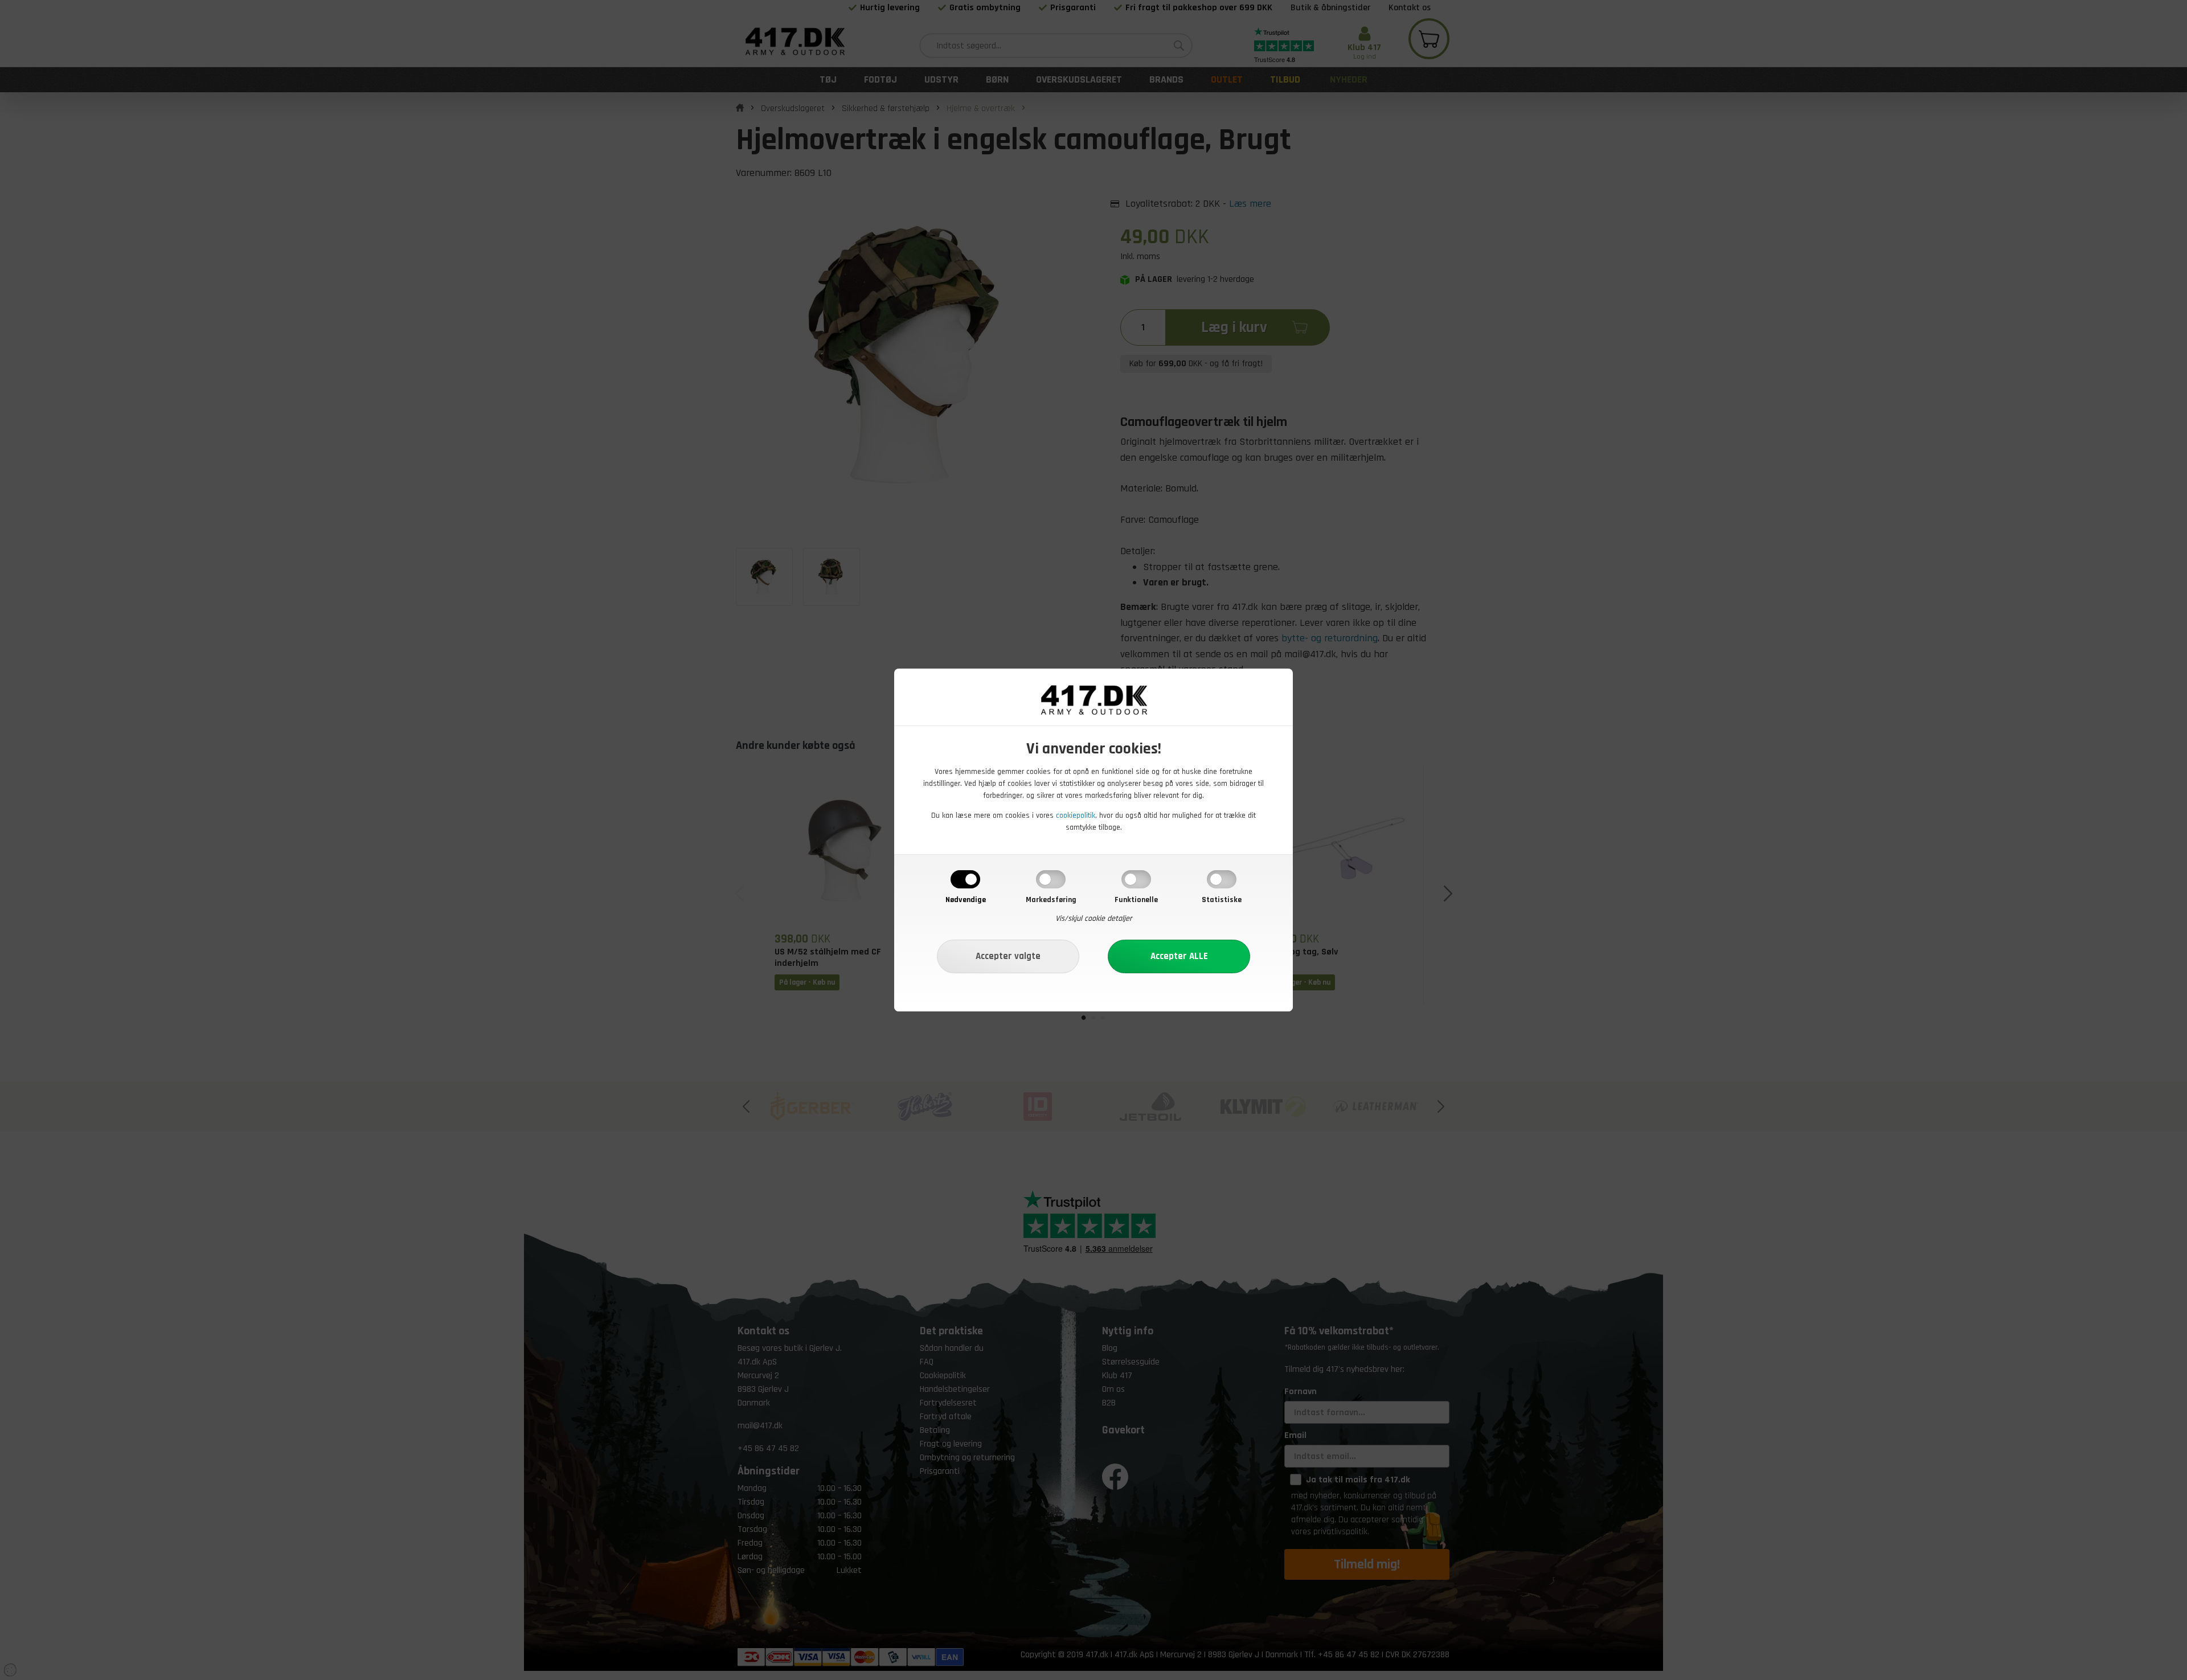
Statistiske (1222, 900)
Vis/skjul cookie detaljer (1094, 919)
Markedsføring (1051, 900)
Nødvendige (966, 900)
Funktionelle (1136, 900)
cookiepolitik (1076, 816)
